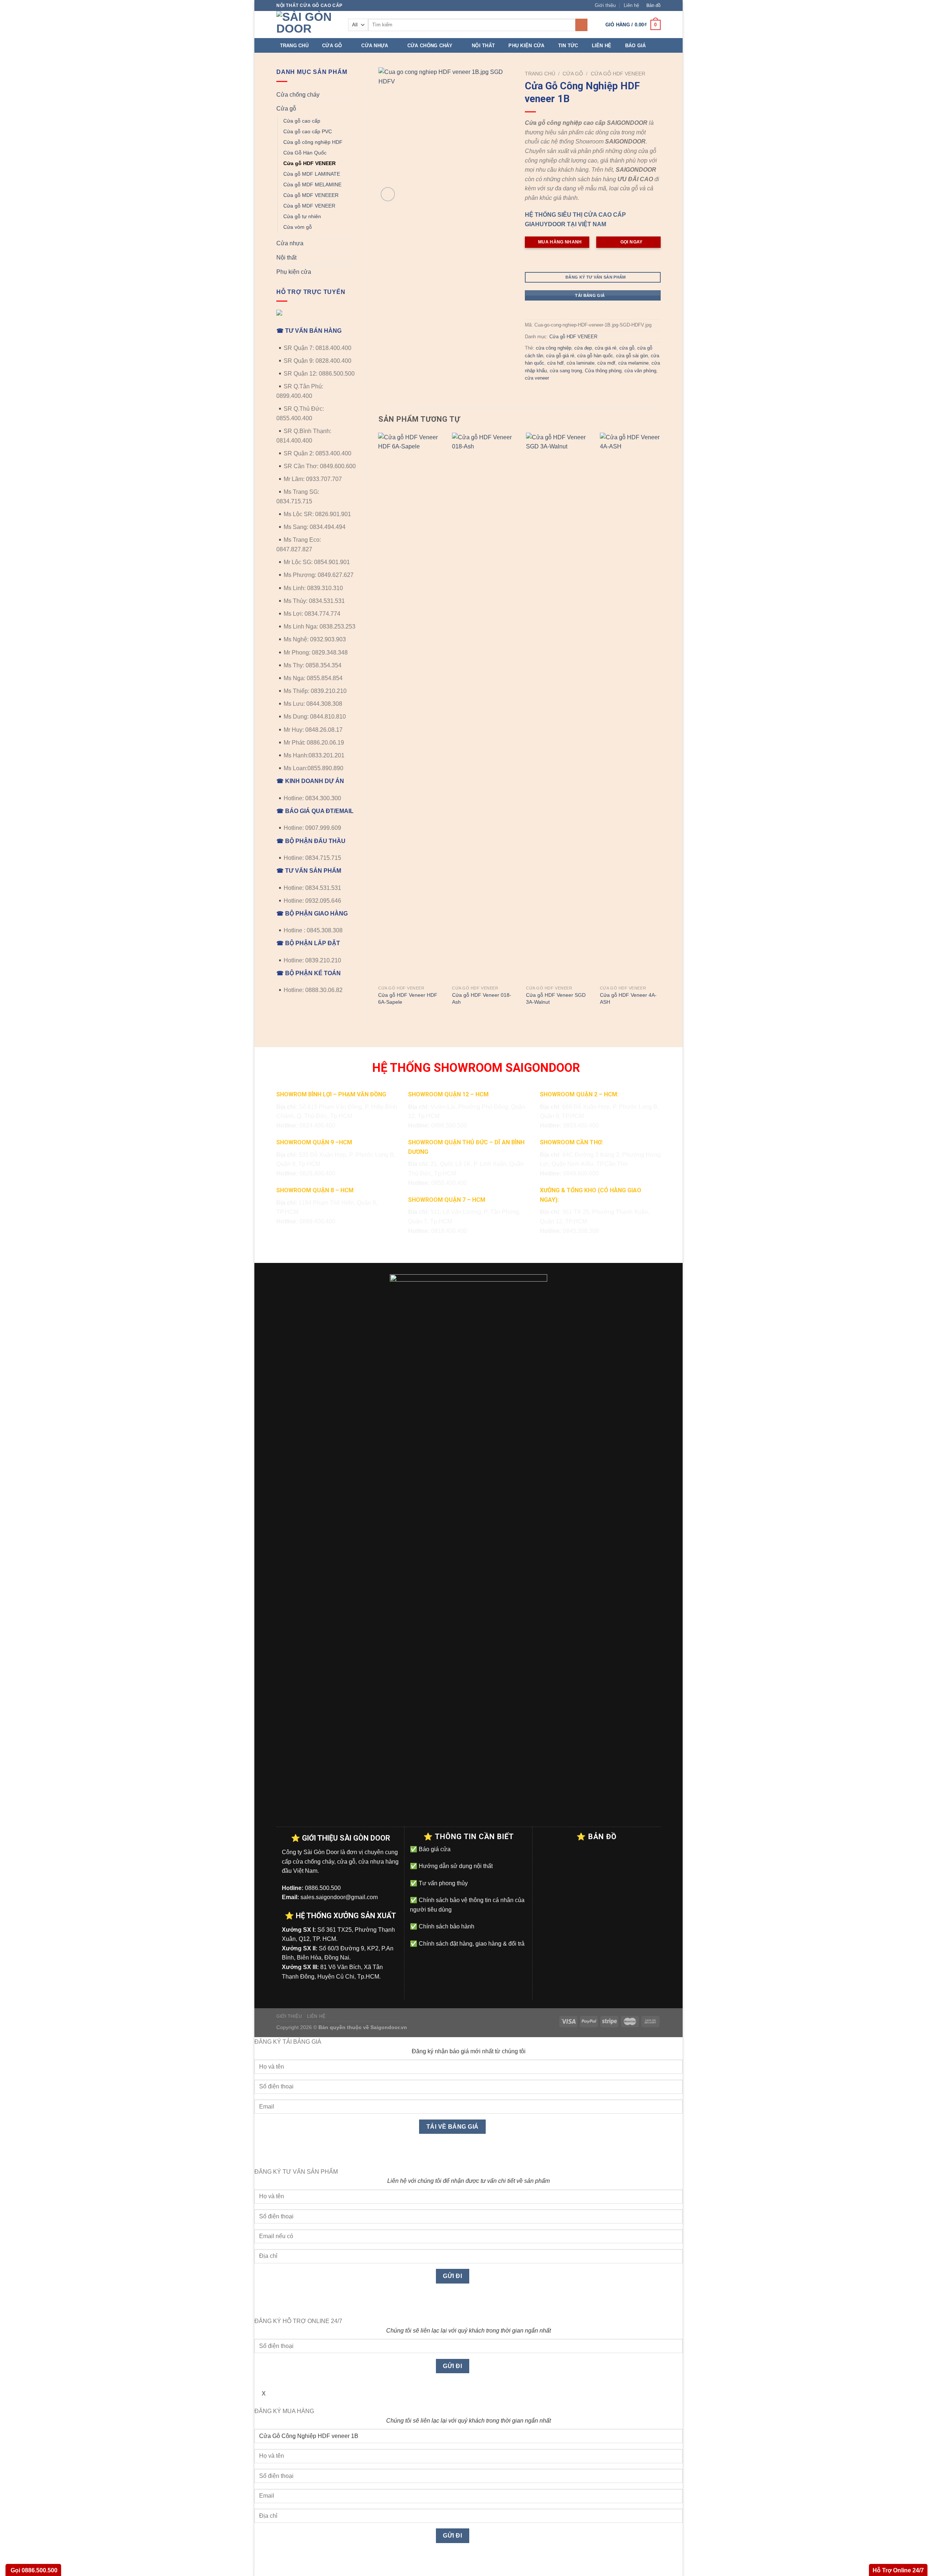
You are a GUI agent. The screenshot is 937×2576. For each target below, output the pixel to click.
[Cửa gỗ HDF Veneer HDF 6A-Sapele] (411, 707)
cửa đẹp (583, 348)
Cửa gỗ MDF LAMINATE (312, 174)
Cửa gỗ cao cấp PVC (308, 131)
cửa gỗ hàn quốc (595, 356)
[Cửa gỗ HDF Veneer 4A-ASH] (632, 707)
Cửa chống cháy (430, 46)
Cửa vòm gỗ (298, 227)
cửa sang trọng (566, 371)
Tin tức (568, 46)
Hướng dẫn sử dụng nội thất (455, 1866)
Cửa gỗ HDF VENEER (309, 163)
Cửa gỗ (332, 46)
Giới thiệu (605, 5)
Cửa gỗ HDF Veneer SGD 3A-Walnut (556, 998)
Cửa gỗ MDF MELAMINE (312, 184)
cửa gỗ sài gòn (632, 356)
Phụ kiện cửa (526, 46)
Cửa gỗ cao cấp (302, 121)
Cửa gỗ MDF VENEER (309, 206)
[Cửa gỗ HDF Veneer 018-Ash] (485, 707)
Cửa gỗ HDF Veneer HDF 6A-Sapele (408, 998)
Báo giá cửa (434, 1849)
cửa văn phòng (640, 371)
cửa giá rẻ (606, 348)
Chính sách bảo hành (446, 1926)
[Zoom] (388, 194)
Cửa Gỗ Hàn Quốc (305, 153)
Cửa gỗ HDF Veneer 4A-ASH (628, 998)
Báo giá (636, 46)
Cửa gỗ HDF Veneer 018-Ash (482, 998)
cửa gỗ (627, 348)
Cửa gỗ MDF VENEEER (311, 195)
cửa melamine (633, 363)
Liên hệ (631, 5)
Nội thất (483, 46)
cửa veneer (537, 378)
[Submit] (581, 25)
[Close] (262, 2154)
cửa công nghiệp (554, 348)
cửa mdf (606, 363)
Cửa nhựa (375, 46)
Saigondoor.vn (389, 2027)
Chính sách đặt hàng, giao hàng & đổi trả (471, 1944)
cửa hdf (555, 363)
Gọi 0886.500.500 (33, 2570)
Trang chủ (294, 46)
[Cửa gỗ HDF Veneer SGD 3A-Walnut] (559, 707)
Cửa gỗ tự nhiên (302, 216)
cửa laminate (581, 363)
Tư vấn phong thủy (443, 1883)
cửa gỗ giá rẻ (560, 356)
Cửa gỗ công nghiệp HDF (313, 142)
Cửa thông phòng (603, 371)
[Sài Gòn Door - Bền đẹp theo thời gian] (307, 25)
